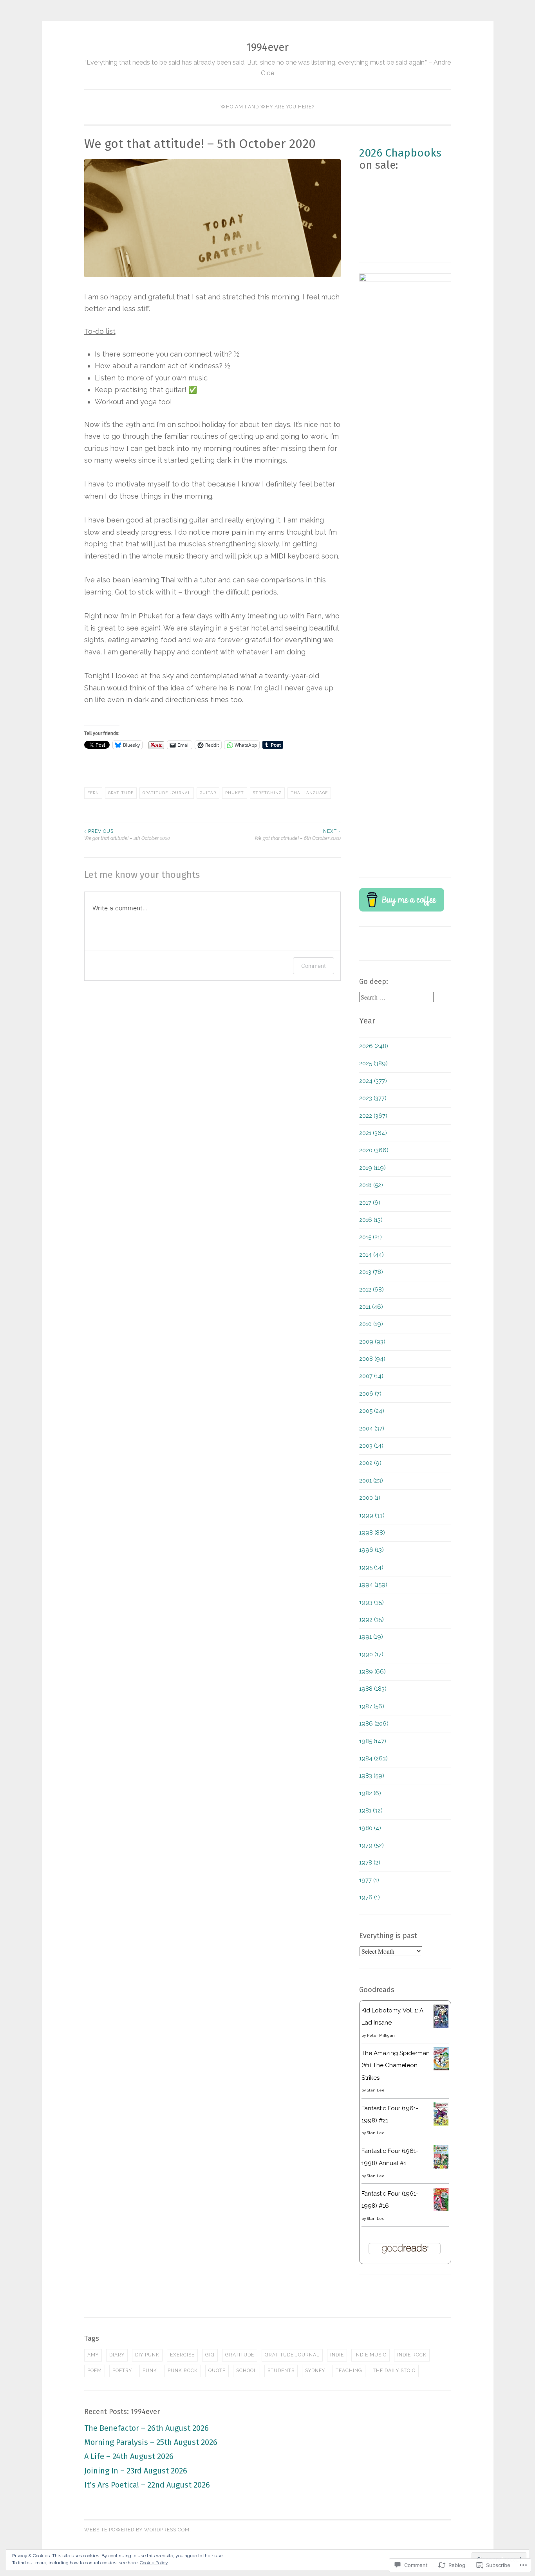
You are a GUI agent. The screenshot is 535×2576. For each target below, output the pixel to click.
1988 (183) (373, 1689)
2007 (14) (371, 1376)
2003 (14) (371, 1446)
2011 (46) (371, 1307)
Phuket (235, 793)
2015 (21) (371, 1237)
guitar (208, 793)
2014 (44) (371, 1255)
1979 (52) (371, 1845)
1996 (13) (371, 1550)
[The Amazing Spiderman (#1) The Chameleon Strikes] (441, 2068)
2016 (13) (371, 1220)
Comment (314, 966)
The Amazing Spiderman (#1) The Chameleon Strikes (396, 2065)
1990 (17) (371, 1654)
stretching (267, 793)
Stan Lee (376, 2090)
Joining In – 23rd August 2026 (136, 2471)
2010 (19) (371, 1324)
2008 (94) (372, 1359)
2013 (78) (371, 1272)
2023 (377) (373, 1098)
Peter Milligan (381, 2035)
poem (95, 2371)
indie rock (412, 2355)
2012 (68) (371, 1290)
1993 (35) (371, 1602)
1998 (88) (372, 1533)
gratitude (121, 793)
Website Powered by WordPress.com (137, 2530)
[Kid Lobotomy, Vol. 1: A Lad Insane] (441, 2026)
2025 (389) (373, 1063)
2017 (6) (370, 1203)
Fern (93, 793)
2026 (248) (374, 1046)
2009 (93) (372, 1342)
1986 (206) (374, 1724)
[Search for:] (396, 998)
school (247, 2371)
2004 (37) (372, 1429)
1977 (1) (369, 1880)
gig (210, 2355)
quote (217, 2371)
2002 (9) (370, 1463)
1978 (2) (370, 1863)
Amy (93, 2355)
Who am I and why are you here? (267, 107)
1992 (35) (371, 1619)
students (281, 2371)
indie (337, 2355)
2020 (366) (374, 1150)
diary (117, 2355)
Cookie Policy (154, 2563)
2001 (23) (371, 1481)
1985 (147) (373, 1741)
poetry (122, 2371)
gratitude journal (167, 793)
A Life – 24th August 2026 (129, 2456)
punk (150, 2371)
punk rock (183, 2371)
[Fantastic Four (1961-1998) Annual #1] (441, 2167)
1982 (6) (370, 1793)
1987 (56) (372, 1706)
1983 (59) (372, 1776)
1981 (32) (371, 1810)
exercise (182, 2355)
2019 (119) (372, 1168)
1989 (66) (372, 1672)
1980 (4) (370, 1828)
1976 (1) (370, 1897)
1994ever (267, 47)
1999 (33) (372, 1515)
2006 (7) (370, 1394)
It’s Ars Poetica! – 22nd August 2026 (147, 2485)
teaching (349, 2371)
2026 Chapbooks (400, 153)
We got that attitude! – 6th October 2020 (298, 835)
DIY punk (147, 2355)
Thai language (309, 793)
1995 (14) (371, 1567)
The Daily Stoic (394, 2371)
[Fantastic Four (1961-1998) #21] (441, 2124)
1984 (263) (373, 1758)
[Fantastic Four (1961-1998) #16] (441, 2209)
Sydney (315, 2371)
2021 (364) (373, 1133)
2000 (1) (370, 1498)
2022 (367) (373, 1116)
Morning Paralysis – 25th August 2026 (151, 2442)
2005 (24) (372, 1411)
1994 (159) (373, 1585)
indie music (371, 2355)
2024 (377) (373, 1081)
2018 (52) (371, 1185)
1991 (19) (371, 1637)
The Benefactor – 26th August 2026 (146, 2428)
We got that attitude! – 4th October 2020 (127, 835)
